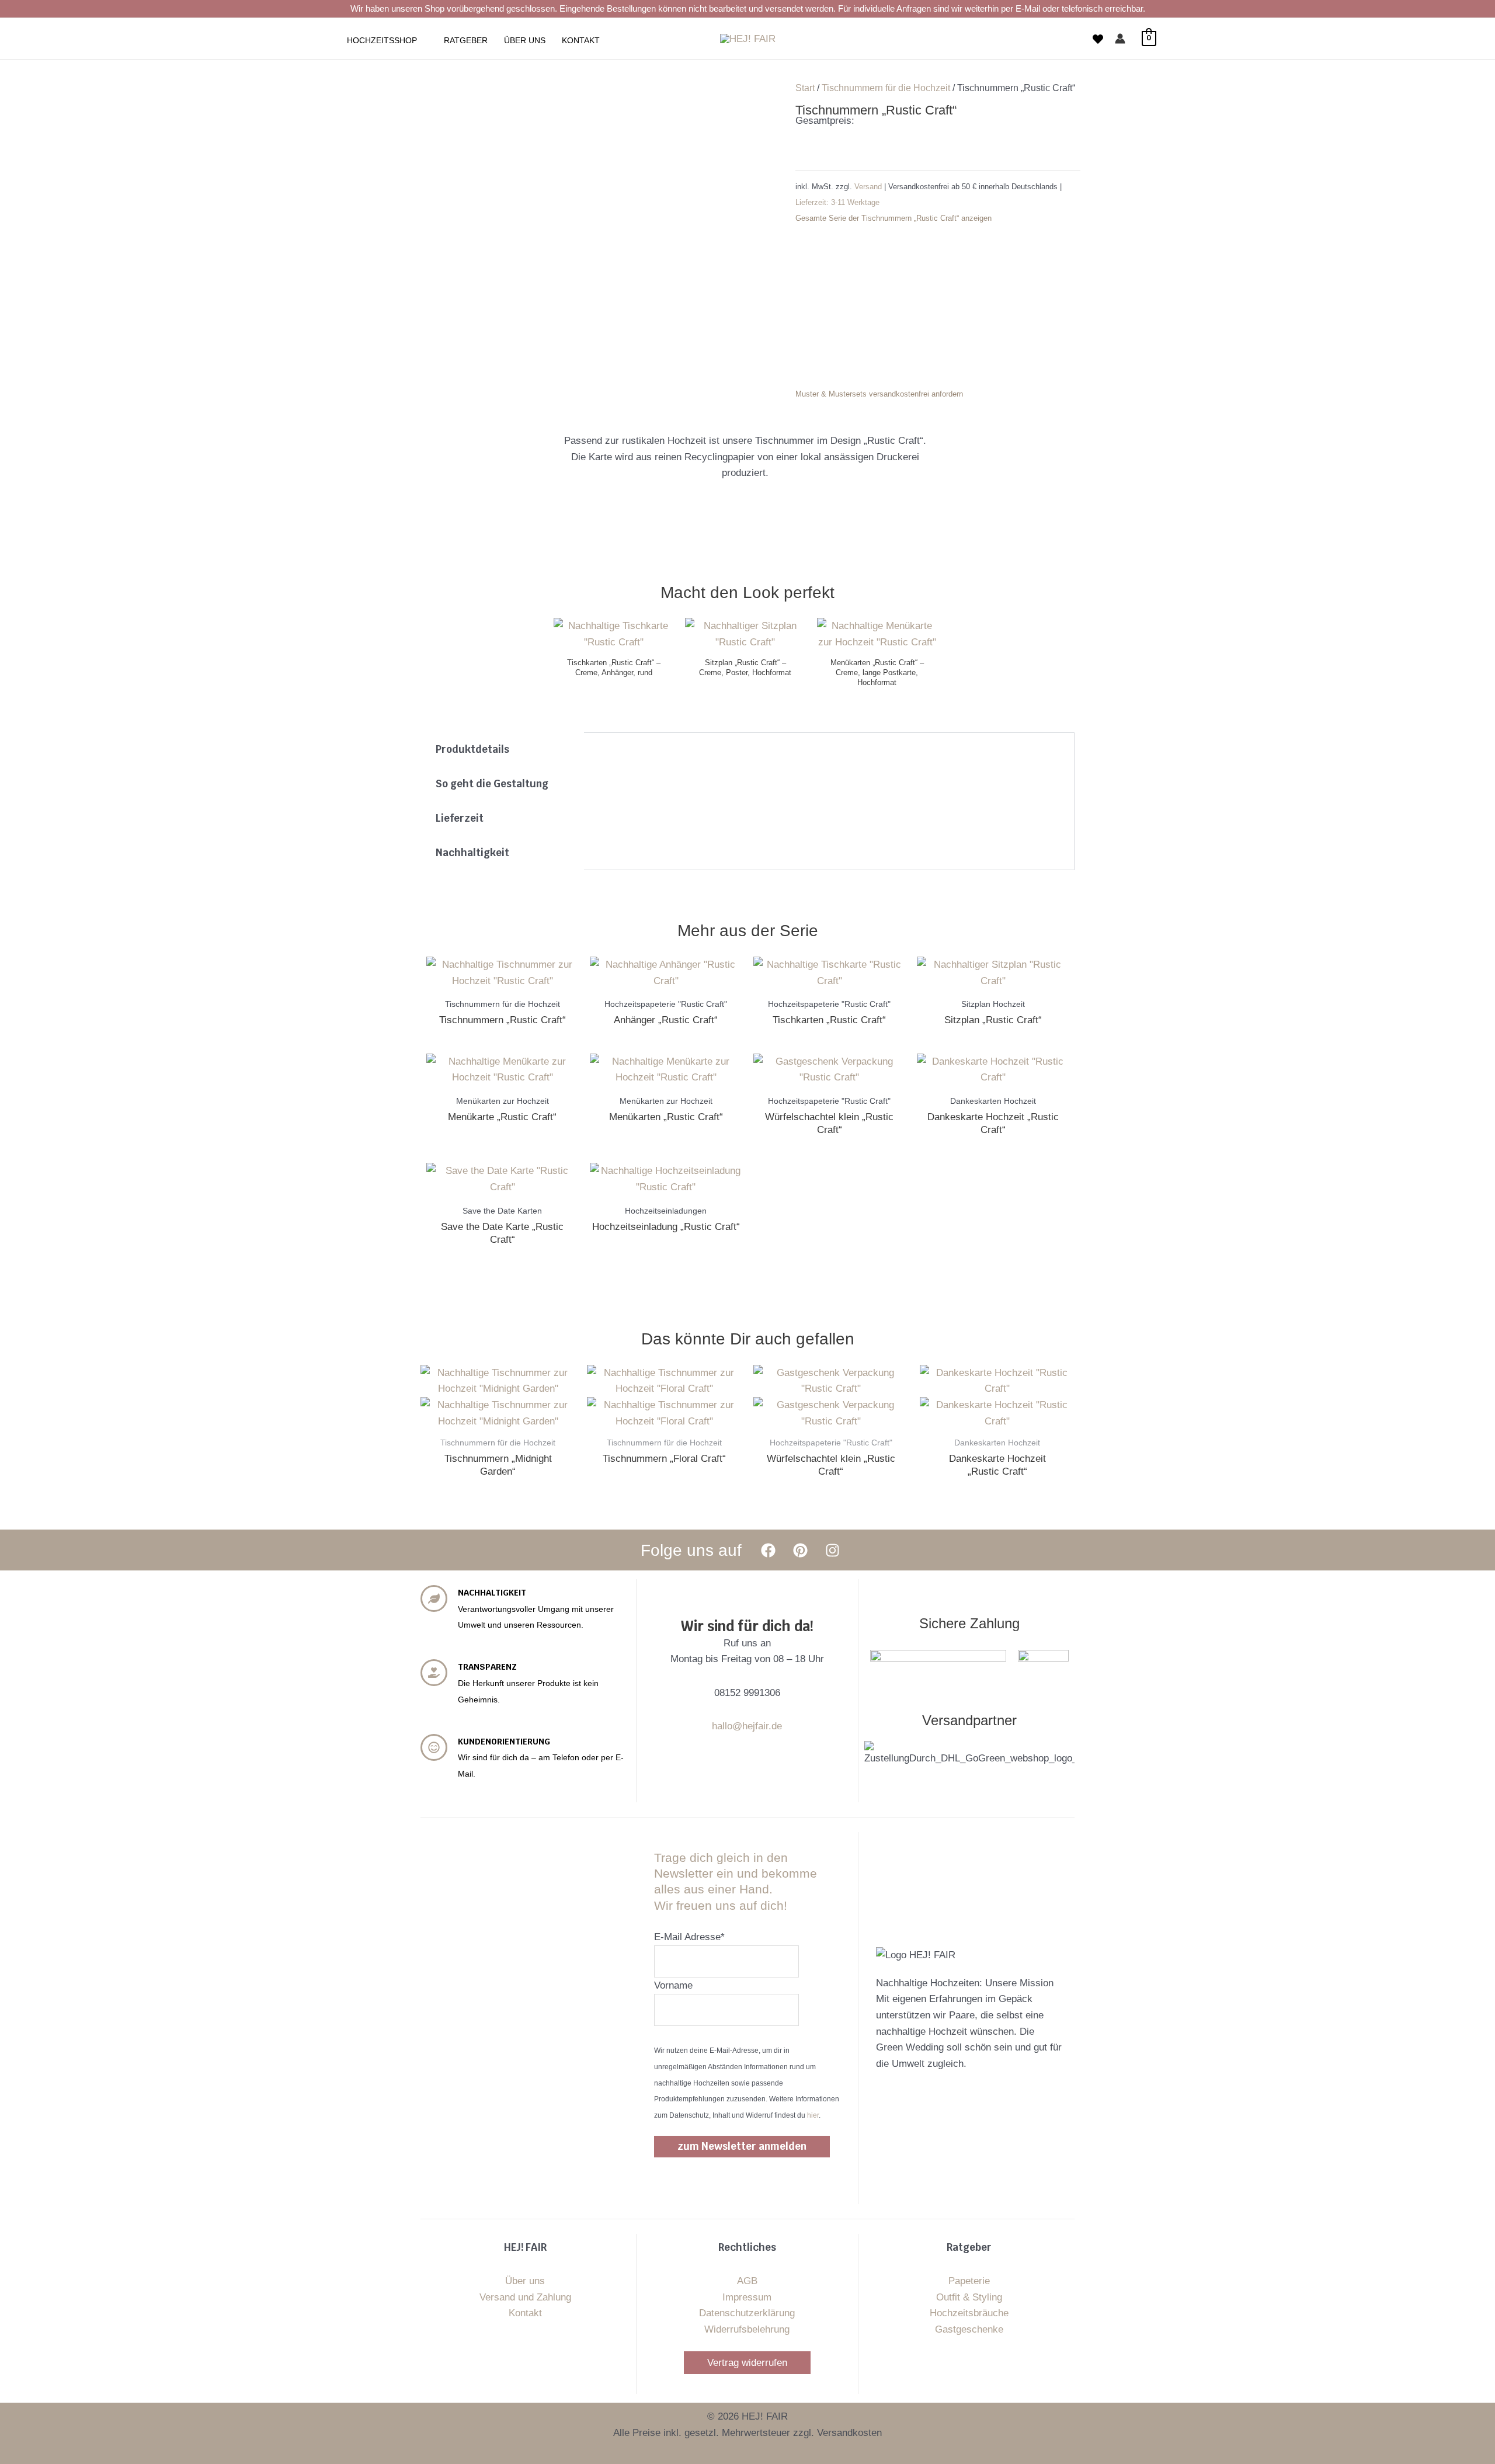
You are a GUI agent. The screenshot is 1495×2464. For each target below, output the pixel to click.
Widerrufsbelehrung (747, 2329)
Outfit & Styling (969, 2297)
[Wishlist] (1098, 39)
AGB (747, 2281)
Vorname (673, 1985)
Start (805, 88)
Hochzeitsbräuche (969, 2313)
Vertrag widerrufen (747, 2363)
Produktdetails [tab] (472, 749)
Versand (869, 187)
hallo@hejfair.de (747, 1726)
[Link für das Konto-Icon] (1120, 39)
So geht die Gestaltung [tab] (492, 784)
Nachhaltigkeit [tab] (472, 853)
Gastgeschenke (969, 2329)
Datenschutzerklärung (747, 2313)
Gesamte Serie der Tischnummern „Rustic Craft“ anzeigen (893, 218)
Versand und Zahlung (525, 2297)
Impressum (747, 2297)
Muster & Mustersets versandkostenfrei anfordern (879, 394)
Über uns (525, 2281)
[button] (422, 40)
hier (813, 2115)
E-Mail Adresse (689, 1937)
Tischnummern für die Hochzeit (886, 88)
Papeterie (969, 2281)
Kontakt (525, 2313)
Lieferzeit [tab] (460, 818)
